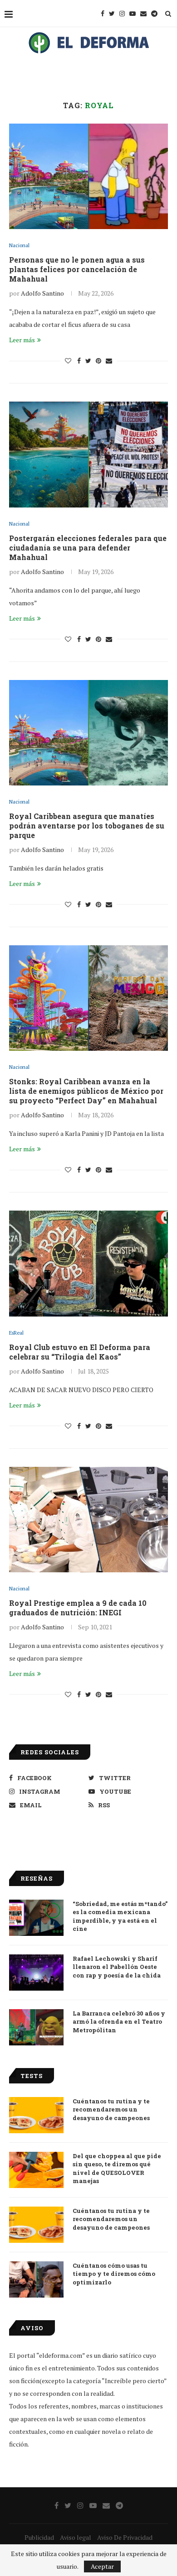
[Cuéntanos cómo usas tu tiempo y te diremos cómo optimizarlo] (36, 2279)
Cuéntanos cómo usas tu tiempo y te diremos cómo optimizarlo (114, 2274)
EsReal (16, 1333)
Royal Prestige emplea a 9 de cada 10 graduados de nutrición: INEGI (78, 1608)
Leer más (22, 340)
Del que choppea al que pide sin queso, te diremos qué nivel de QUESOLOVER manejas (117, 2168)
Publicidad (39, 2537)
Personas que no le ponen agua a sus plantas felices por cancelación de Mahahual (77, 269)
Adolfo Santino (42, 293)
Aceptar (102, 2566)
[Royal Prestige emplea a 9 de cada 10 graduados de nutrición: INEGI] (88, 1520)
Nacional (19, 246)
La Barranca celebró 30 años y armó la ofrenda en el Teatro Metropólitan (119, 2021)
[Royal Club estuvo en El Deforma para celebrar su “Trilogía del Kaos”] (88, 1263)
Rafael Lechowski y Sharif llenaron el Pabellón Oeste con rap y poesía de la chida (117, 1967)
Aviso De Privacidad (125, 2537)
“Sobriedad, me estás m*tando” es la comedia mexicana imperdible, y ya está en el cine (120, 1916)
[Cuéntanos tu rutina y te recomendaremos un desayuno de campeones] (36, 2115)
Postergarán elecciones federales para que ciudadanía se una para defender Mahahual (88, 548)
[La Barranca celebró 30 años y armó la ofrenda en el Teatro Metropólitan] (36, 2027)
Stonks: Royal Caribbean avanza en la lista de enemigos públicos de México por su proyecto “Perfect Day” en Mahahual (86, 1091)
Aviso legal (76, 2537)
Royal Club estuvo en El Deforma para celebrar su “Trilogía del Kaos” (80, 1352)
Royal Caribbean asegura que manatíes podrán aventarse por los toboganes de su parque (87, 826)
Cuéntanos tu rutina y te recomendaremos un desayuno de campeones (111, 2109)
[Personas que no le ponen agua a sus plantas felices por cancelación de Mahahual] (88, 176)
